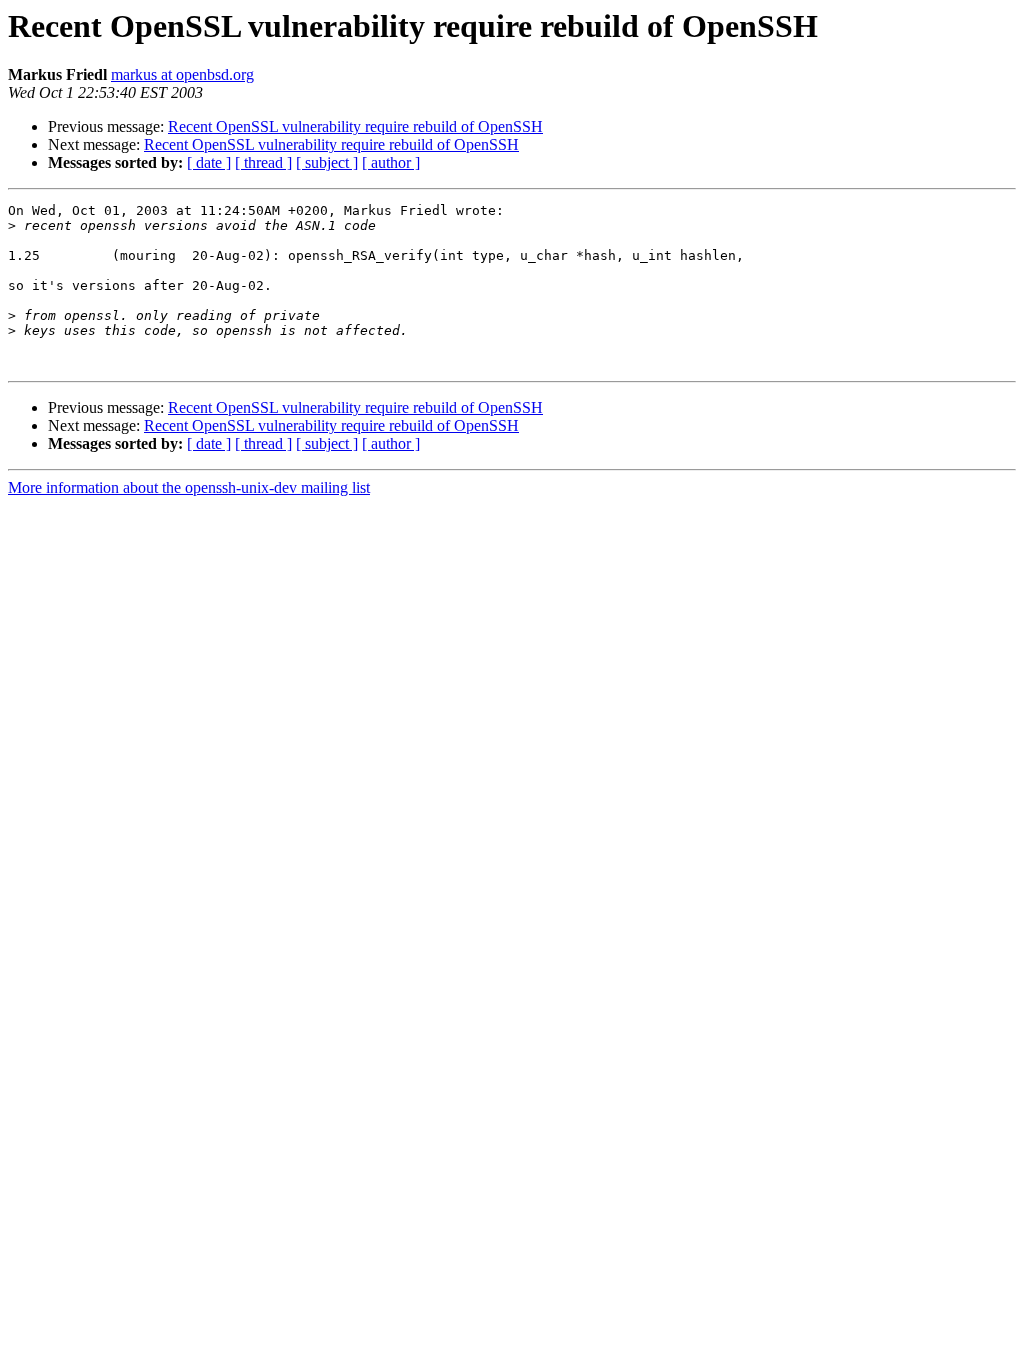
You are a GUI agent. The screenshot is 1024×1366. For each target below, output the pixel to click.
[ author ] (391, 162)
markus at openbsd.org (182, 74)
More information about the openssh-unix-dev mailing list (189, 487)
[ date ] (209, 162)
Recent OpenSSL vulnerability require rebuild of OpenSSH (355, 126)
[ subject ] (327, 162)
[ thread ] (263, 162)
